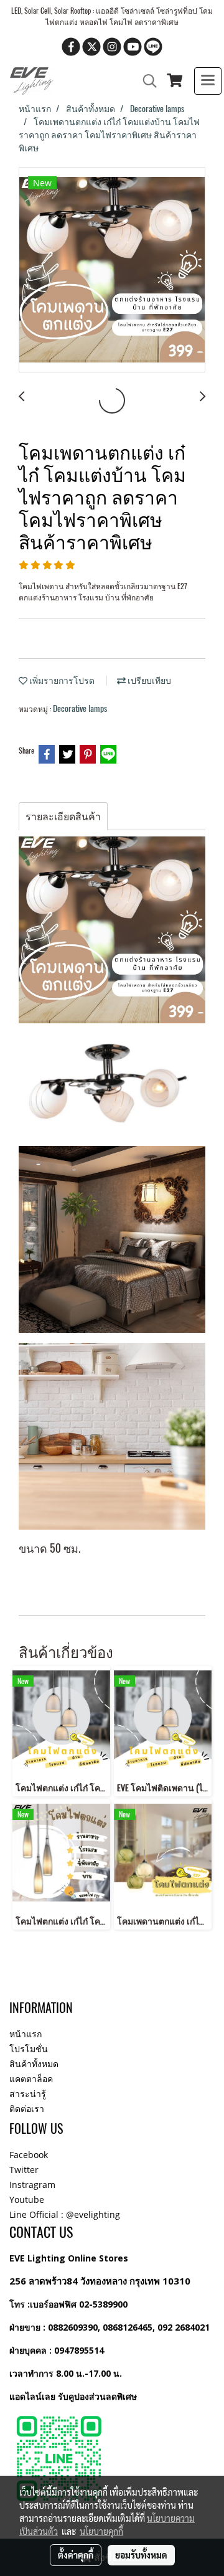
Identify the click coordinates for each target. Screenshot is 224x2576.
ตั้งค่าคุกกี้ (76, 2555)
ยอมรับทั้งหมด (141, 2555)
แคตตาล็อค (31, 2079)
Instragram (32, 2185)
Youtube (27, 2200)
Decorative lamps (80, 708)
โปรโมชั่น (29, 2049)
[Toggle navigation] (208, 81)
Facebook (29, 2155)
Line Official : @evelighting (65, 2214)
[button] (146, 81)
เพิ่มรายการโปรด (61, 680)
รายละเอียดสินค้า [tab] (63, 816)
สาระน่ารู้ (28, 2094)
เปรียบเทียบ (148, 680)
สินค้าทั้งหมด (34, 2064)
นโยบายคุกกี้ (101, 2531)
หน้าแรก (26, 2034)
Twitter (24, 2170)
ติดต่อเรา (27, 2109)
